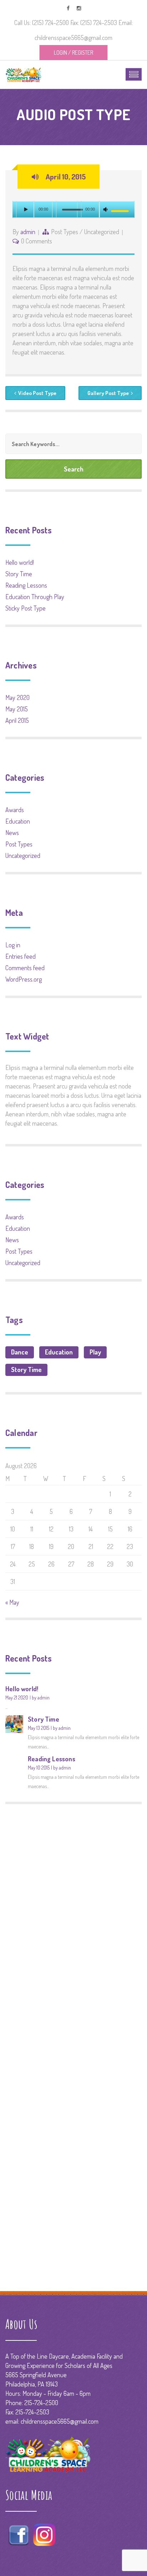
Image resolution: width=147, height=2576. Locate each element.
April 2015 (17, 720)
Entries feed (21, 956)
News (12, 833)
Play (95, 1352)
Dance (20, 1352)
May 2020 (17, 697)
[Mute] (106, 210)
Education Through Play (35, 597)
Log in (13, 945)
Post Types (65, 232)
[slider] (121, 211)
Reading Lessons (26, 585)
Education (18, 821)
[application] (73, 210)
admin (28, 232)
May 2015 (17, 709)
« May (12, 1602)
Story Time (19, 574)
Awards (15, 810)
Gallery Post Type (108, 393)
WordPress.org (24, 979)
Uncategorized (102, 232)
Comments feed (25, 968)
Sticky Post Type (26, 608)
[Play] (25, 209)
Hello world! (20, 562)
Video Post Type (37, 393)
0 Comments (37, 241)
